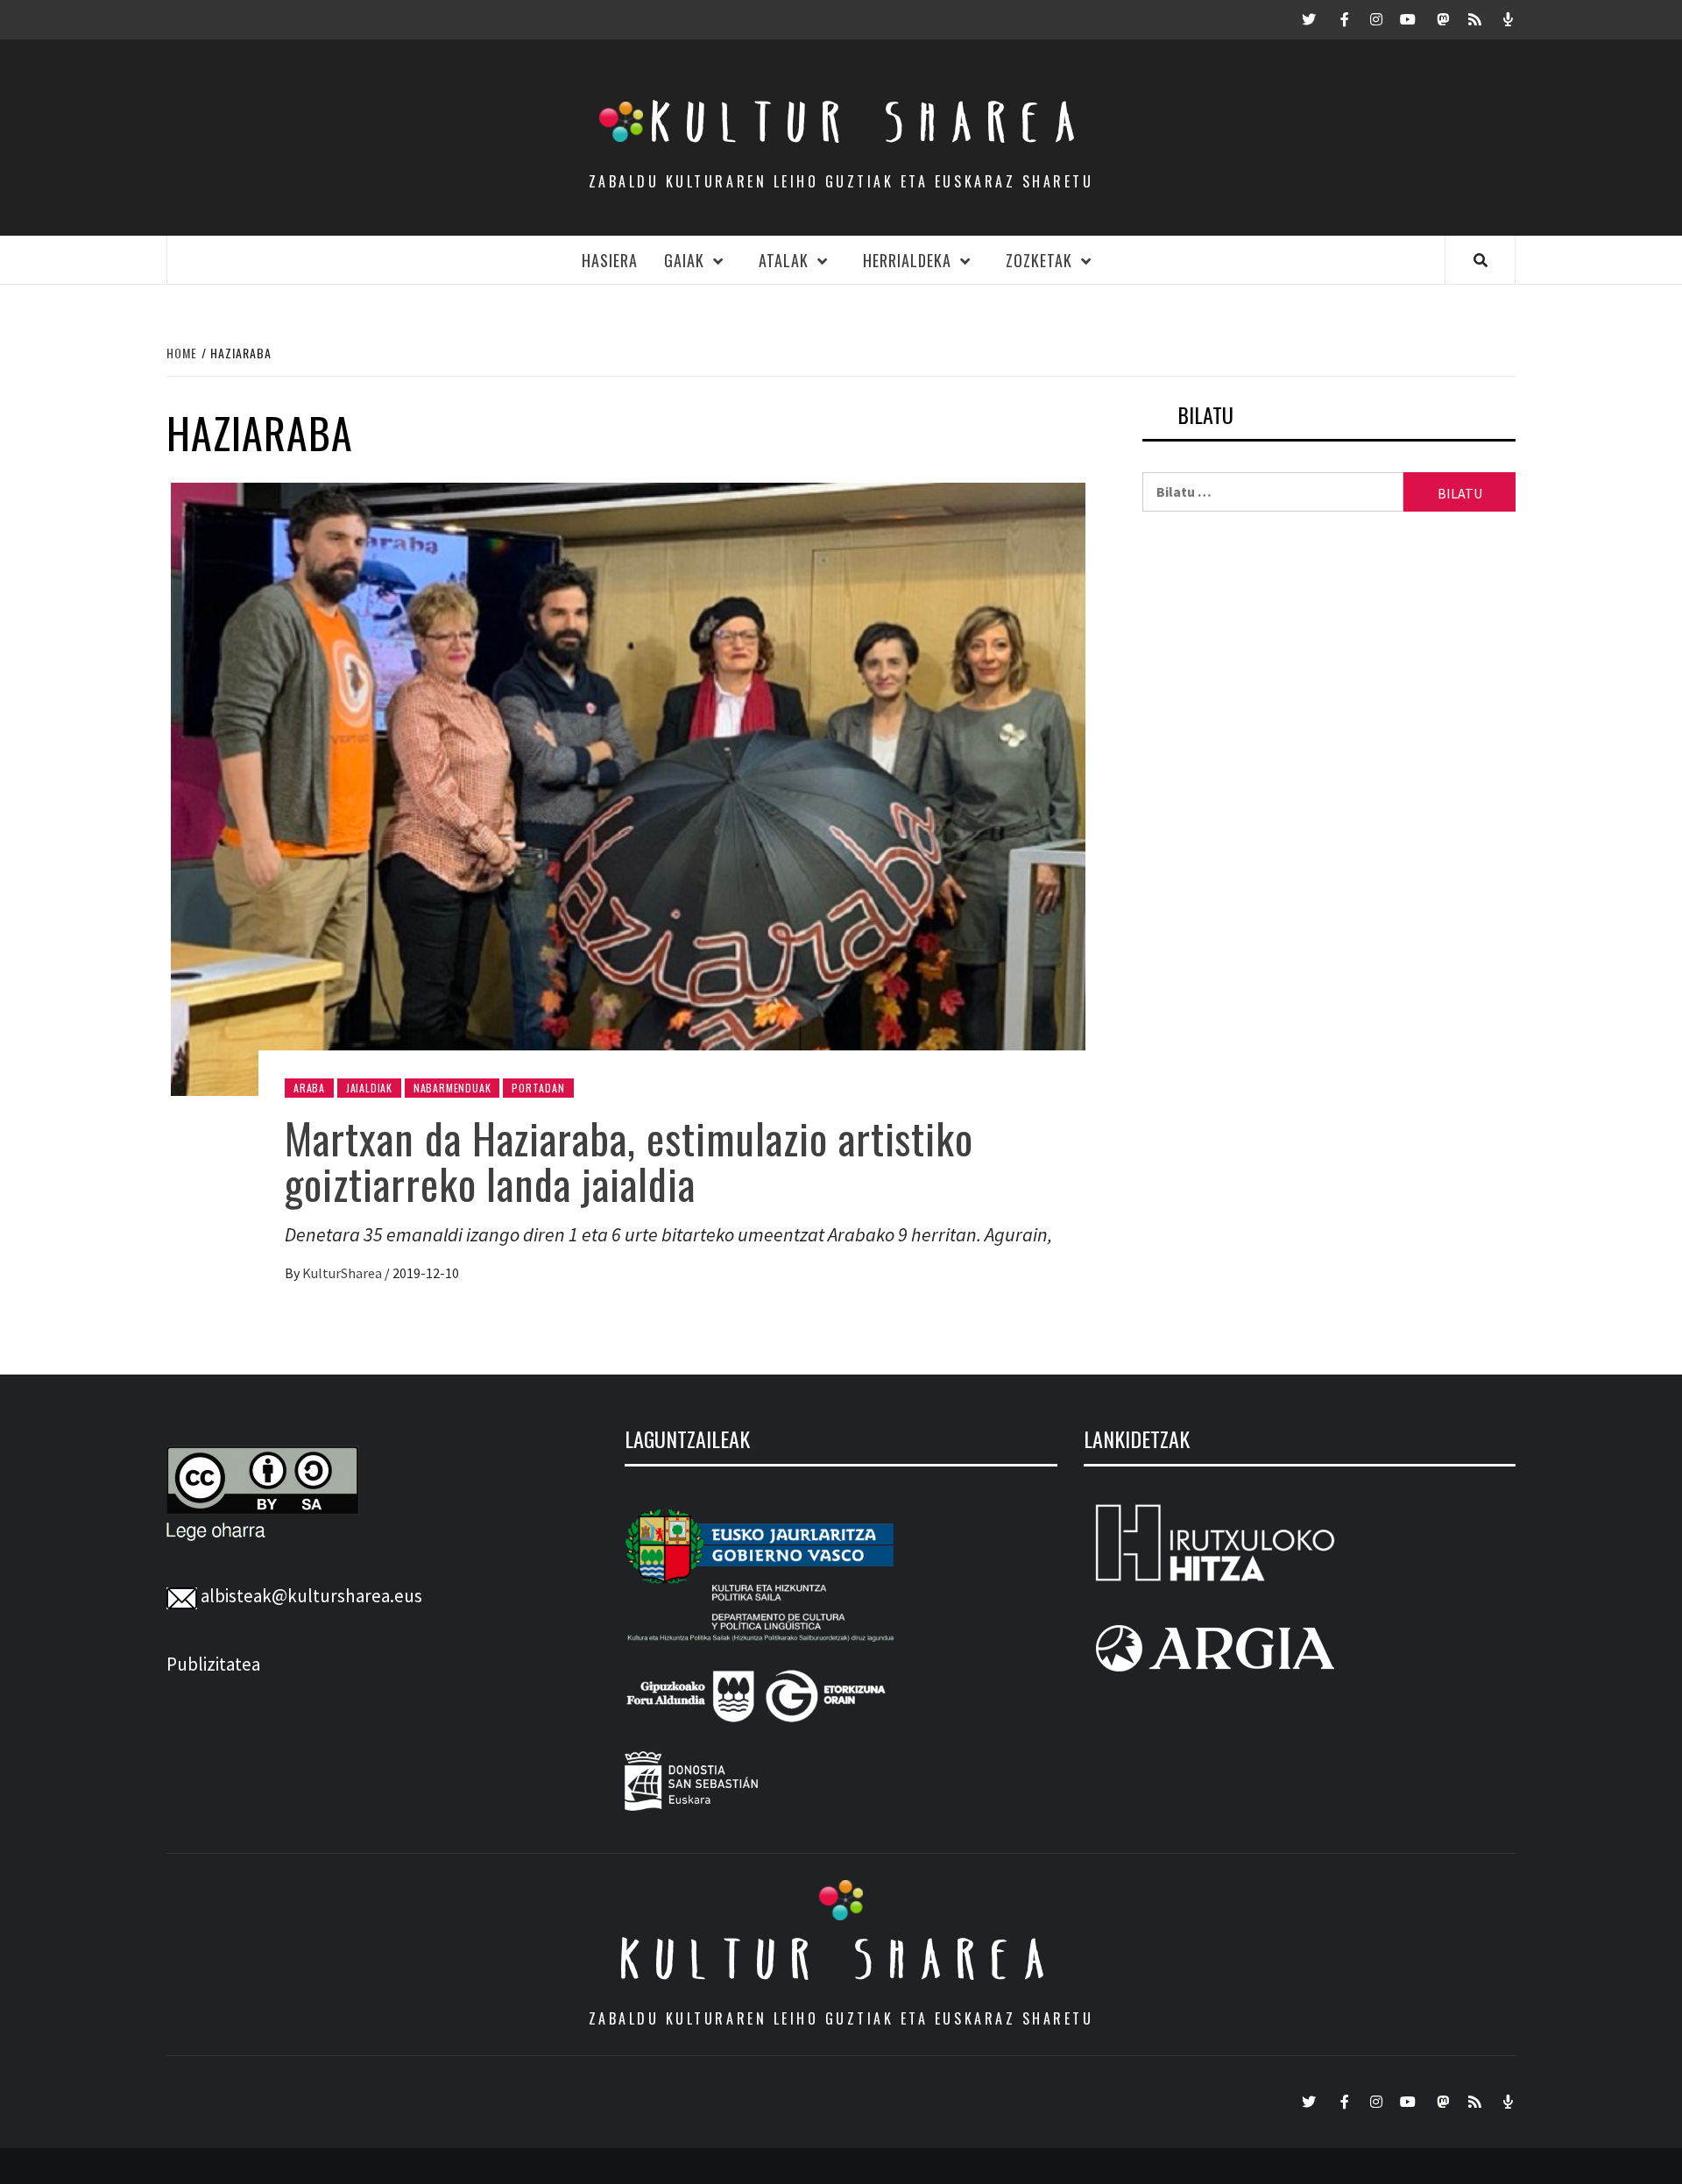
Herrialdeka (907, 260)
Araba (309, 1088)
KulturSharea (343, 1273)
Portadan (538, 1088)
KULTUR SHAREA (841, 1959)
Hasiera (610, 260)
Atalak (784, 260)
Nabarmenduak (452, 1088)
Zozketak (1039, 260)
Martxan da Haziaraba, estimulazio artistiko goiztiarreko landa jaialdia (629, 1161)
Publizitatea (213, 1664)
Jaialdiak (369, 1088)
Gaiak (684, 260)
